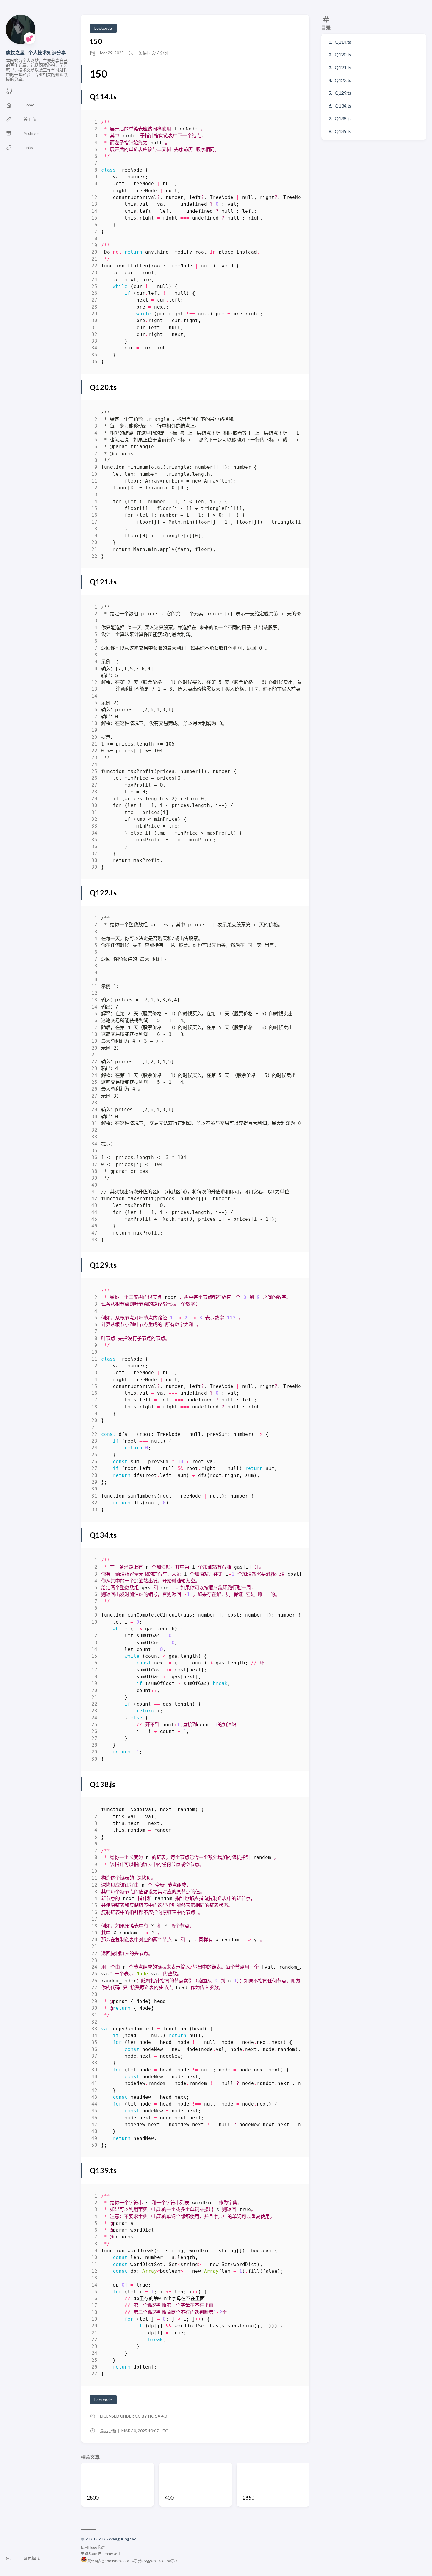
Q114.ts (343, 42)
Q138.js (343, 118)
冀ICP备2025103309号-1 (158, 2561)
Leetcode (103, 28)
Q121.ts (343, 67)
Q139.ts (343, 131)
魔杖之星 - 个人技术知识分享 (36, 52)
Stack (93, 2554)
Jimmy (108, 2554)
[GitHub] (9, 93)
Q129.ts (343, 93)
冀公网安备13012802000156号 (112, 2561)
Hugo (93, 2547)
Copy (291, 123)
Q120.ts (343, 55)
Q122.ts (343, 80)
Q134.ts (343, 106)
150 (96, 41)
